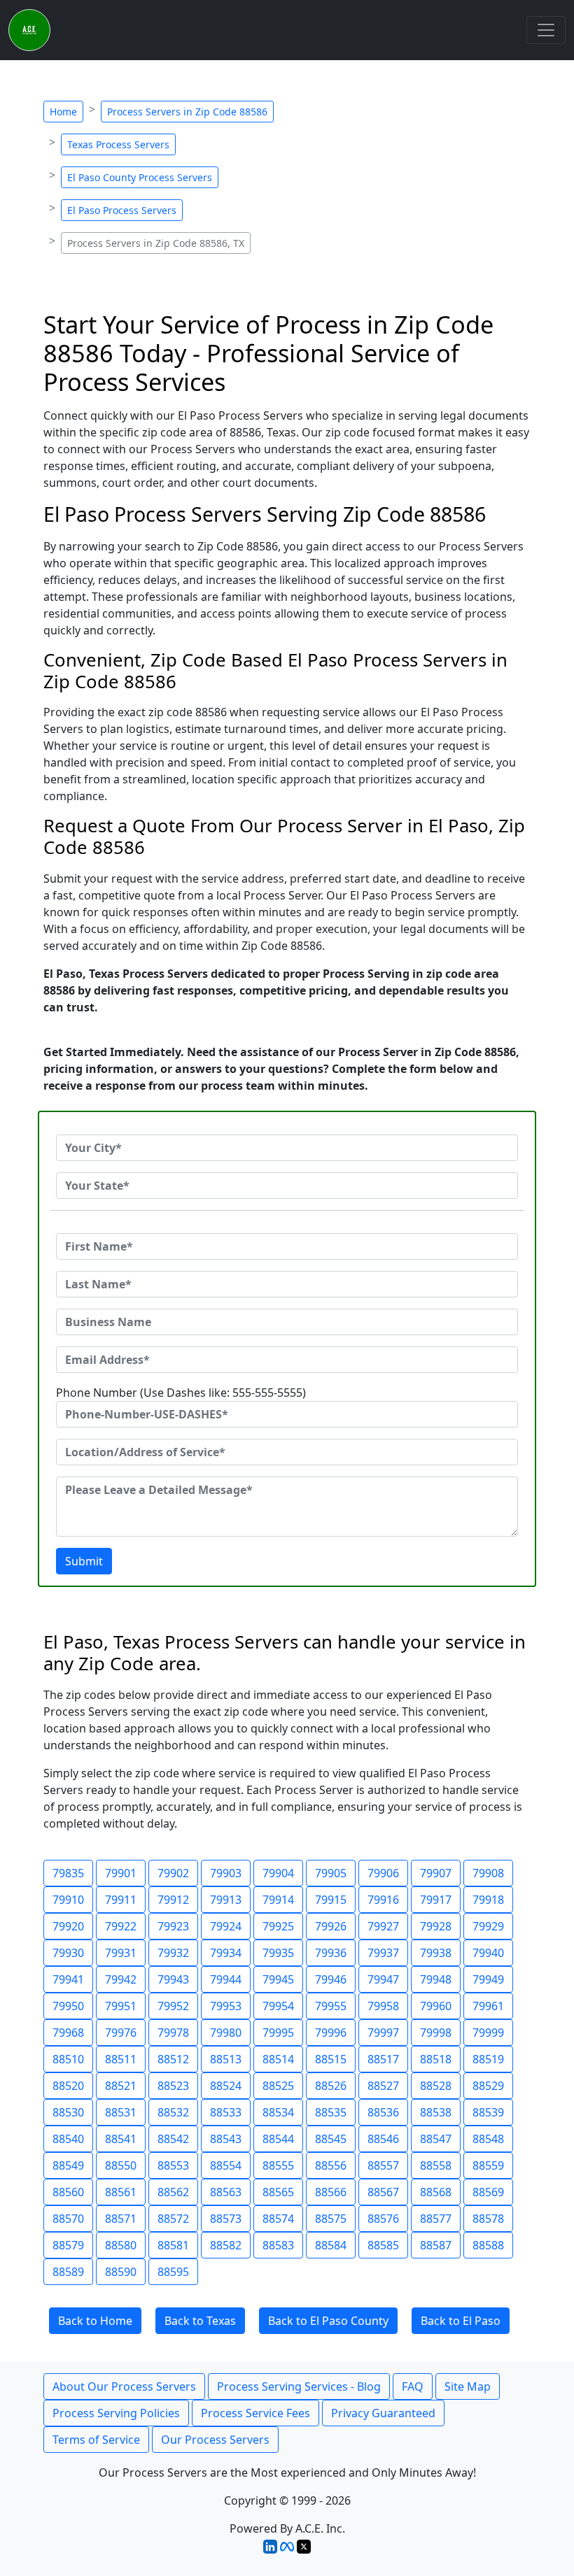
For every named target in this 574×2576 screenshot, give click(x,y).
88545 (331, 2139)
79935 (278, 1953)
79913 (226, 1900)
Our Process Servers (215, 2440)
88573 (226, 2219)
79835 (68, 1873)
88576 (383, 2219)
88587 (436, 2245)
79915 (331, 1900)
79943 (173, 1979)
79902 (173, 1873)
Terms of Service (96, 2440)
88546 (383, 2139)
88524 (226, 2086)
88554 (226, 2165)
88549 (68, 2165)
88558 (436, 2165)
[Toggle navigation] (546, 30)
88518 (436, 2059)
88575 (331, 2219)
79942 (121, 1979)
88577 (436, 2219)
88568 (436, 2192)
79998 (436, 2033)
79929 (488, 1926)
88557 (383, 2165)
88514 (278, 2059)
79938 (436, 1953)
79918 (488, 1900)
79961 (488, 2006)
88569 (488, 2192)
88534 (278, 2112)
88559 (488, 2165)
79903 (226, 1873)
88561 (121, 2192)
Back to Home (95, 2321)
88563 (226, 2192)
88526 (331, 2086)
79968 (68, 2033)
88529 (488, 2086)
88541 (121, 2139)
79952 (173, 2006)
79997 (383, 2033)
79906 (383, 1873)
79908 (488, 1873)
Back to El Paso (461, 2321)
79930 (68, 1953)
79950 (68, 2006)
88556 (331, 2165)
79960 (436, 2006)
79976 (121, 2033)
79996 (331, 2033)
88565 (278, 2192)
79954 (278, 2006)
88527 (383, 2086)
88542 (173, 2139)
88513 (226, 2059)
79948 (436, 1979)
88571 (121, 2219)
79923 (173, 1926)
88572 (173, 2219)
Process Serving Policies (116, 2413)
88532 (173, 2112)
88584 (331, 2245)
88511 (121, 2059)
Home (63, 112)
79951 (121, 2006)
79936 (331, 1953)
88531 (121, 2112)
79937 (383, 1953)
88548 (488, 2139)
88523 (173, 2086)
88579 (68, 2245)
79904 (278, 1873)
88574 (278, 2219)
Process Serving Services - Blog (299, 2386)
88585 (383, 2245)
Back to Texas (200, 2321)
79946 (331, 1979)
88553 (173, 2165)
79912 (173, 1900)
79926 (331, 1926)
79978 (173, 2033)
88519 (488, 2059)
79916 (383, 1900)
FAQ (413, 2386)
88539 (488, 2112)
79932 (173, 1953)
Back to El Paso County (328, 2321)
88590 (121, 2272)
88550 (121, 2165)
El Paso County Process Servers (140, 177)
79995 (278, 2033)
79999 (488, 2033)
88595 (173, 2272)
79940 (488, 1953)
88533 (226, 2112)
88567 (383, 2192)
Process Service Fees (255, 2413)
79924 (226, 1926)
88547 (436, 2139)
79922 (121, 1926)
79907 (436, 1873)
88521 (121, 2086)
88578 (488, 2219)
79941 (68, 1979)
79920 (68, 1926)
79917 (436, 1900)
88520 (68, 2086)
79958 (383, 2006)
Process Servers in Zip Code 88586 (187, 112)
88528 (436, 2086)
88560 (68, 2192)
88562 (173, 2192)
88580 (121, 2245)
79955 (331, 2006)
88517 (383, 2059)
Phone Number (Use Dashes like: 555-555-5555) (181, 1393)
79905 (331, 1873)
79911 (121, 1900)
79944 (226, 1979)
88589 (68, 2272)
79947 (383, 1979)
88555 (278, 2165)
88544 (278, 2139)
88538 (436, 2112)
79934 (226, 1953)
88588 (488, 2245)
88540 (68, 2139)
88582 (226, 2245)
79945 (278, 1979)
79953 (226, 2006)
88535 (331, 2112)
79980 (226, 2033)
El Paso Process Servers (122, 210)
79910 (68, 1900)
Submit (84, 1561)
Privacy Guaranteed (383, 2413)
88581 (173, 2245)
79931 (121, 1953)
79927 (383, 1926)
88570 (68, 2219)
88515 (331, 2059)
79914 (278, 1900)
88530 (68, 2112)
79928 (436, 1926)
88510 (68, 2059)
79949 (488, 1979)
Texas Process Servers (118, 144)
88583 (278, 2245)
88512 (173, 2059)
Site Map (468, 2386)
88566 (331, 2192)
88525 (278, 2086)
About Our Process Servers (124, 2386)
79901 (121, 1873)
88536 (383, 2112)
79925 (278, 1926)
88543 (226, 2139)
